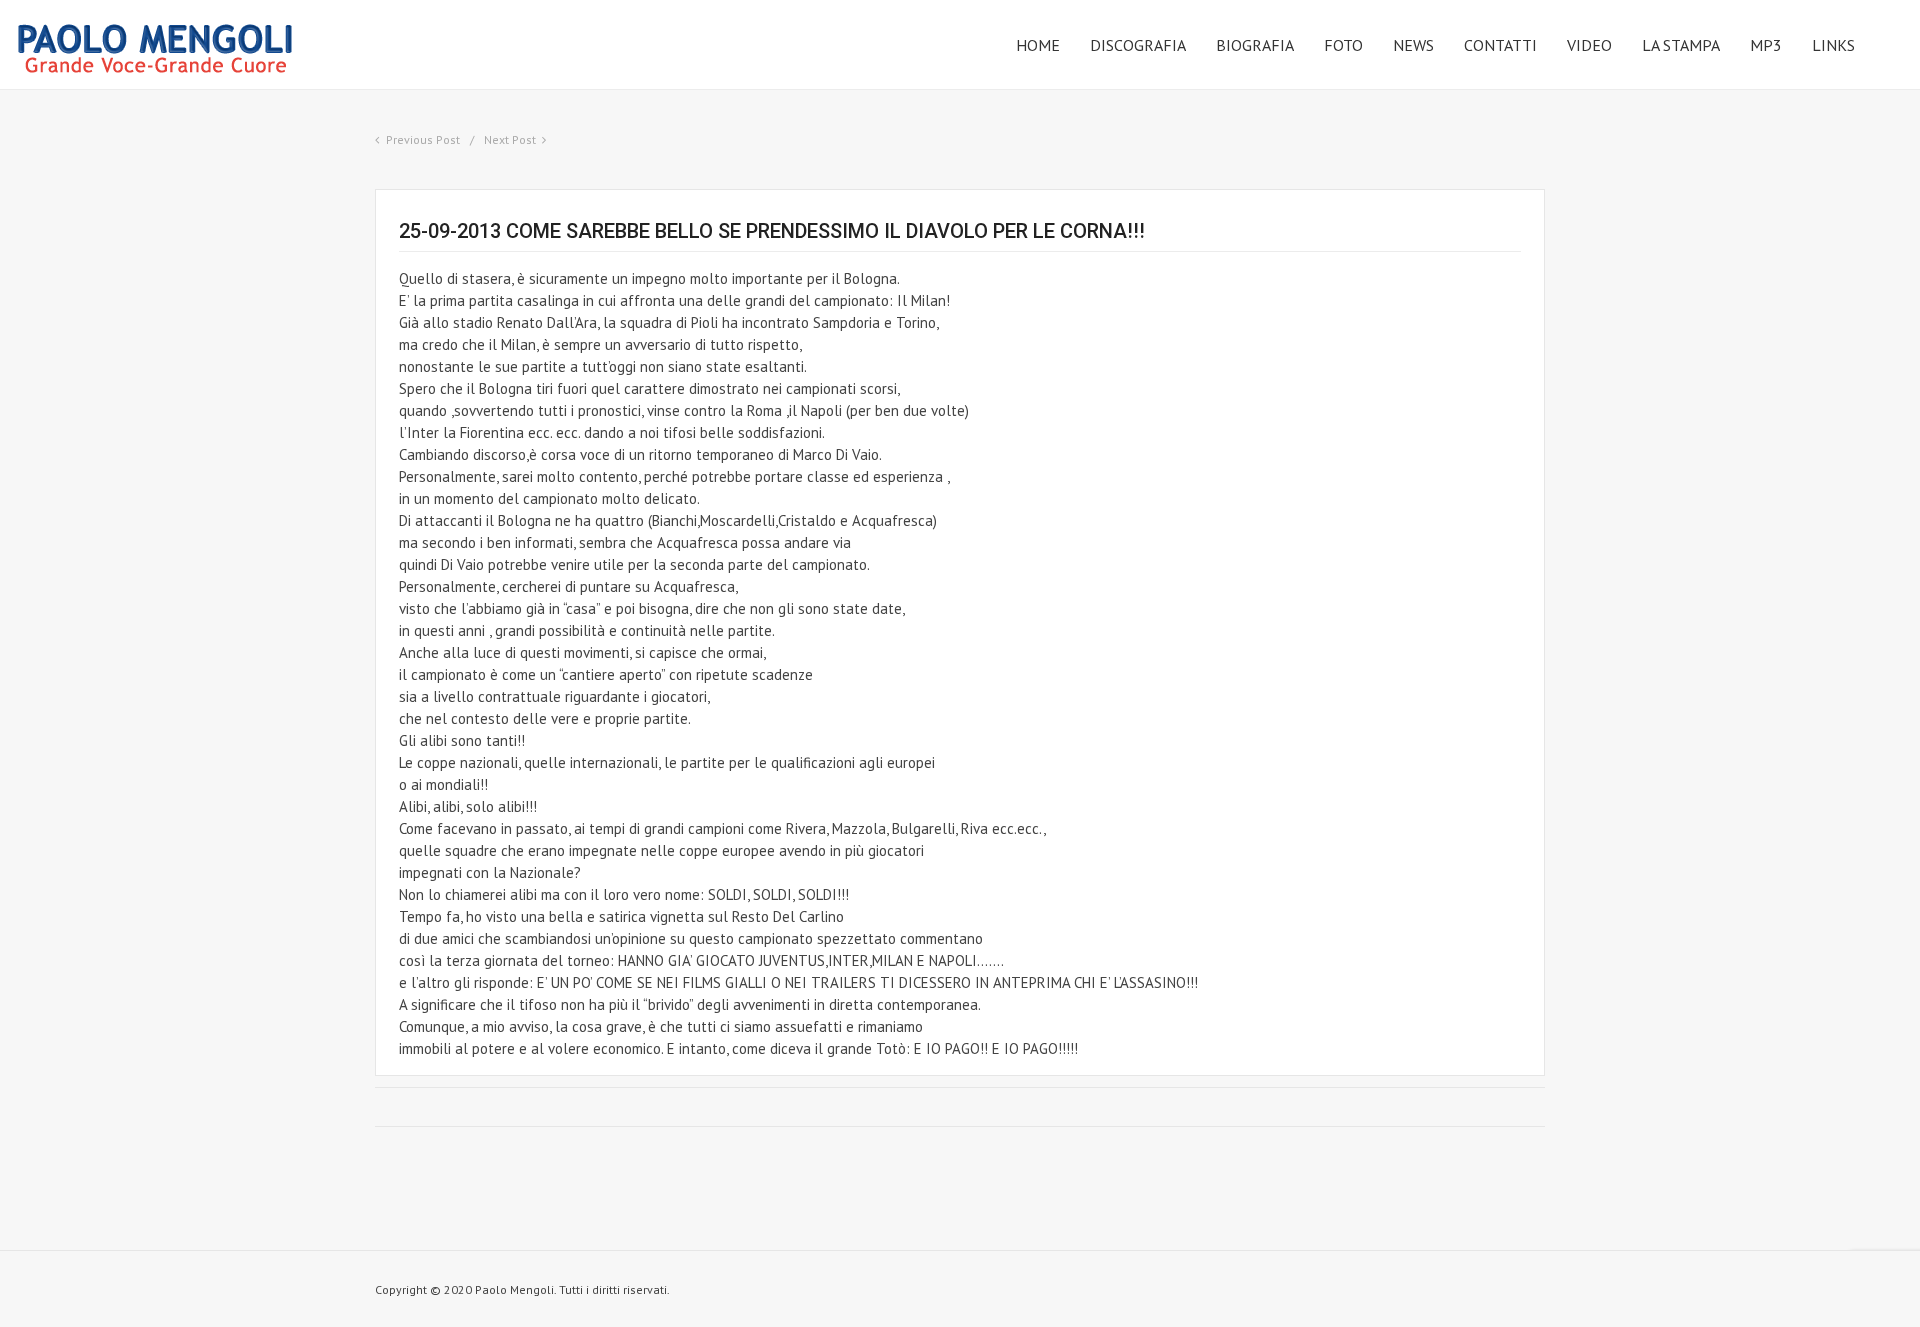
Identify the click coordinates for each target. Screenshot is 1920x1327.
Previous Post (423, 139)
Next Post (510, 139)
